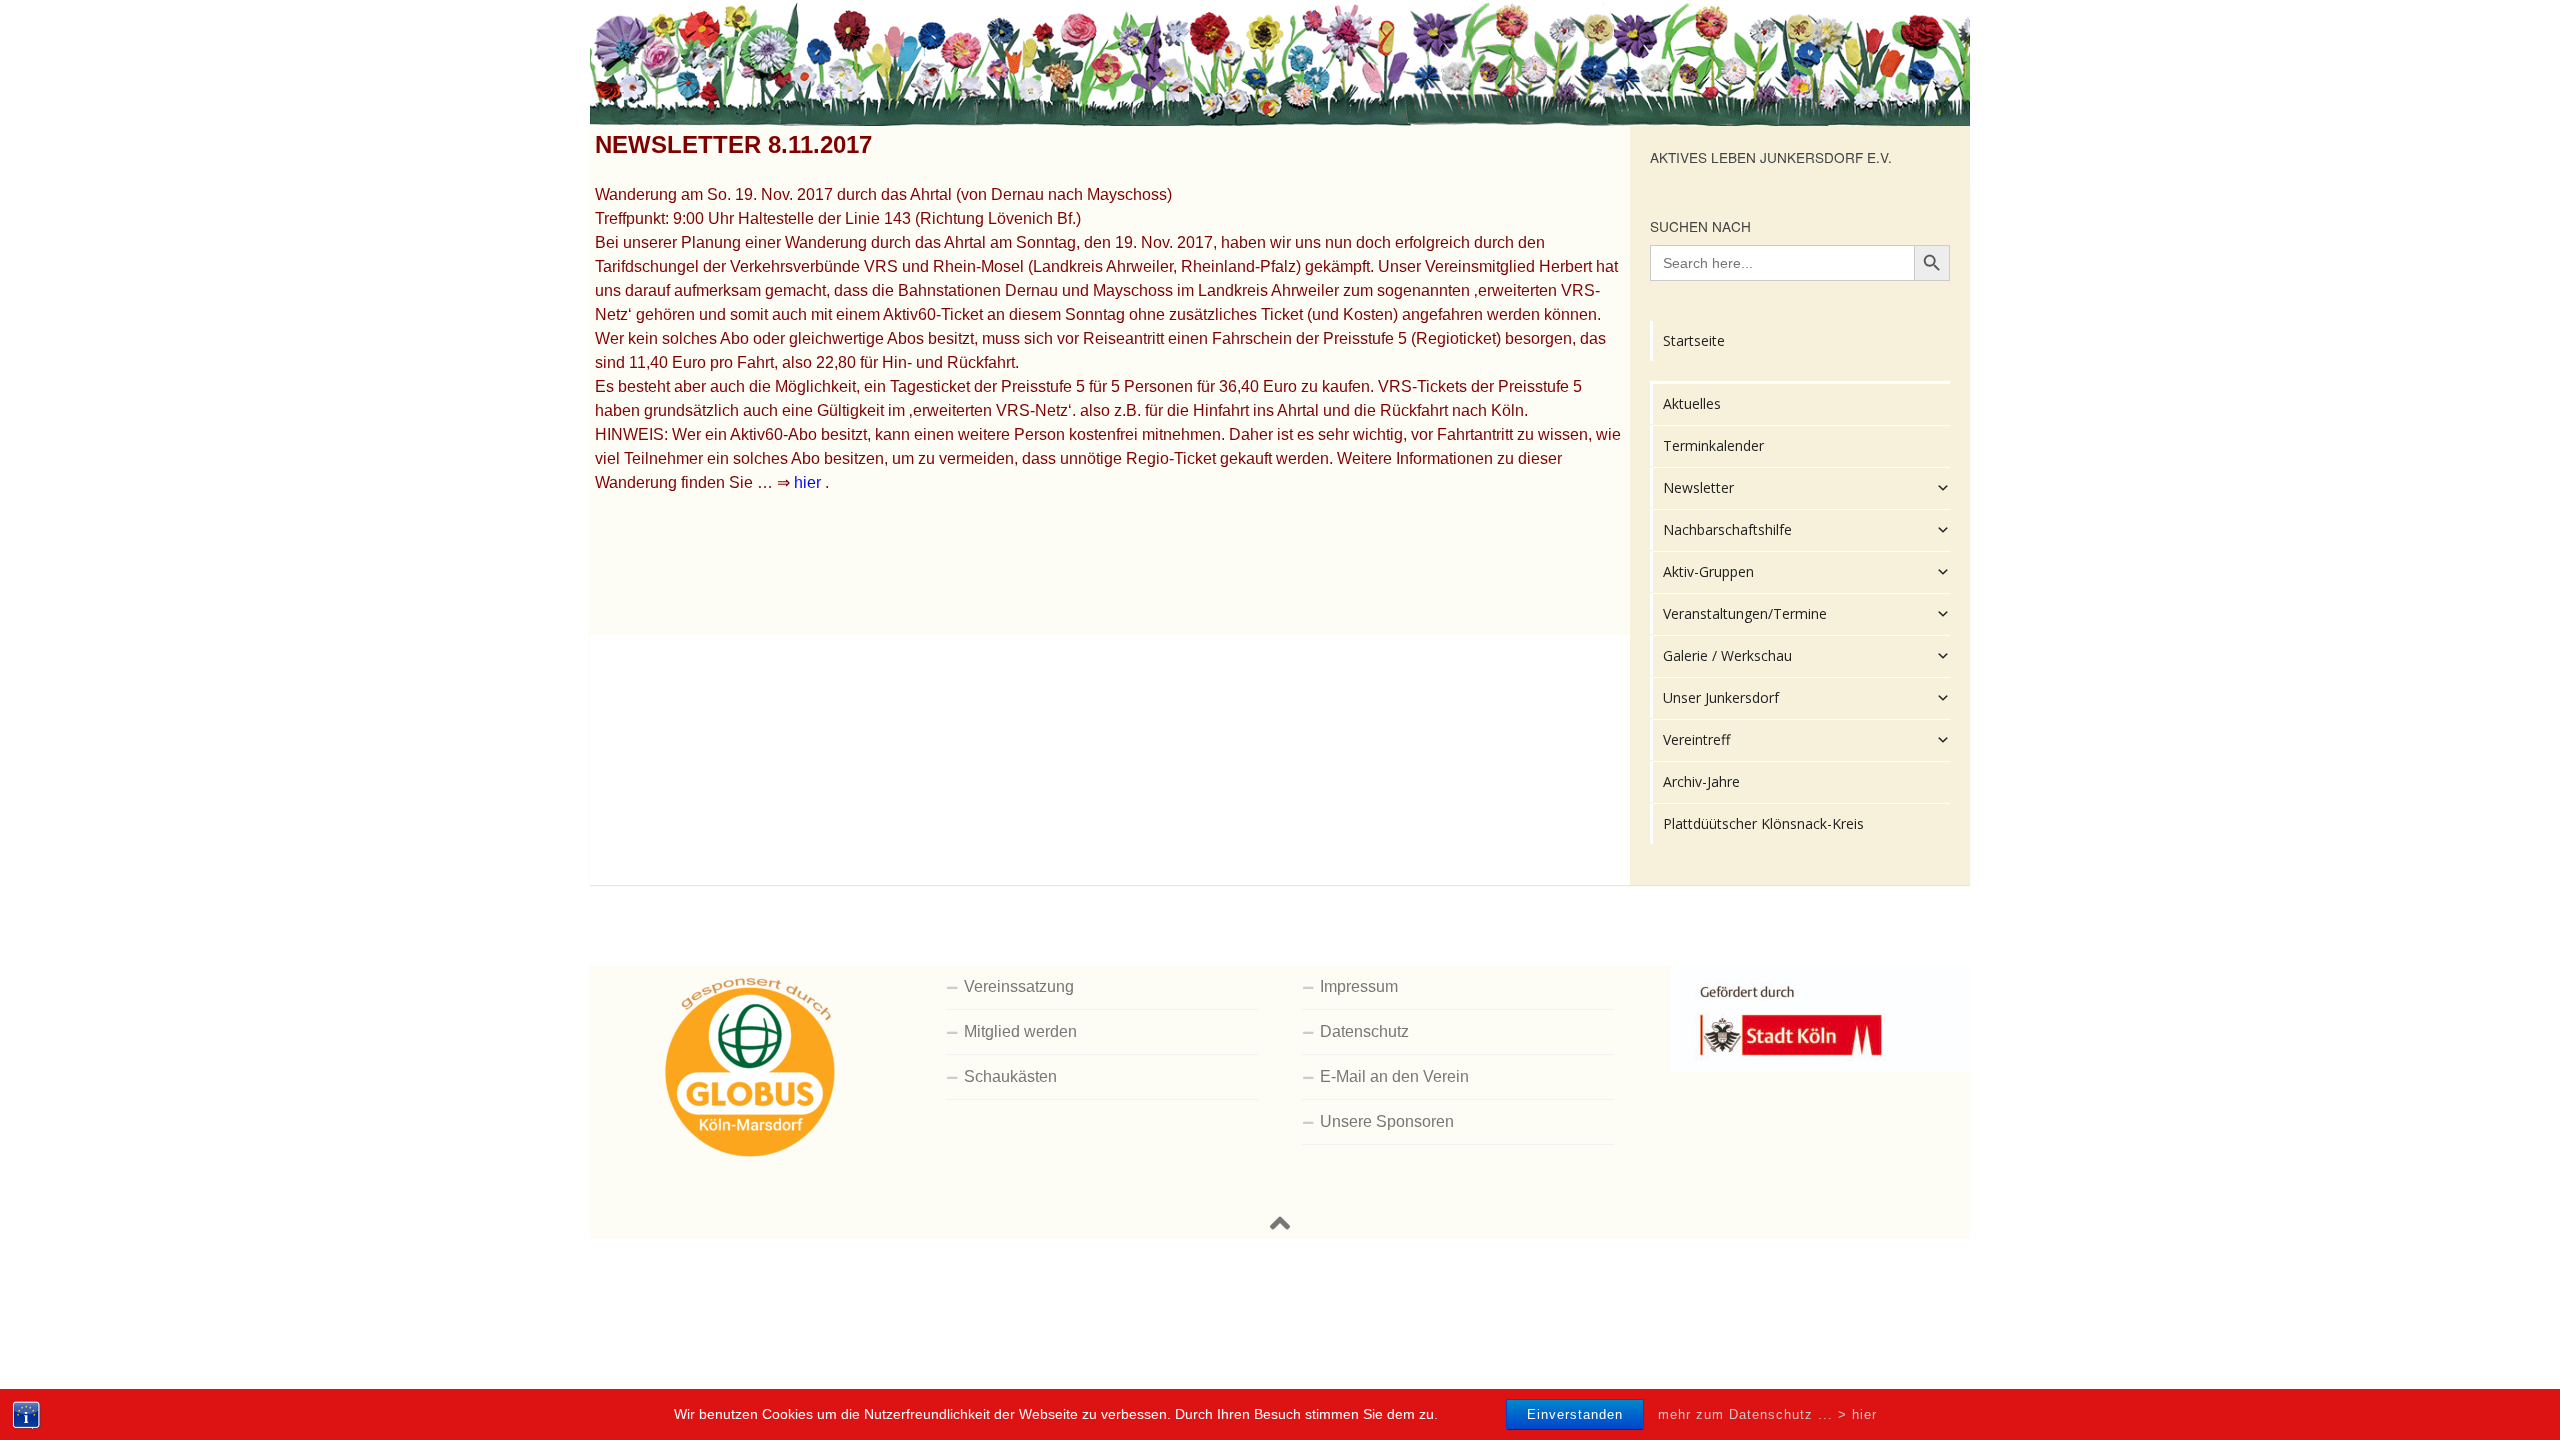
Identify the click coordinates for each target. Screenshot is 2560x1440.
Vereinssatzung (1019, 986)
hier (807, 482)
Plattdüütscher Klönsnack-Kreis (1763, 823)
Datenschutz (1364, 1031)
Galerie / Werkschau (1727, 655)
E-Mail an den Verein (1394, 1076)
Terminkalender (1713, 445)
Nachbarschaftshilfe (1727, 529)
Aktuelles (1692, 403)
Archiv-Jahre (1701, 781)
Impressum (1359, 986)
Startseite (1694, 340)
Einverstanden (1575, 1414)
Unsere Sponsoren (1387, 1121)
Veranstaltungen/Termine (1745, 613)
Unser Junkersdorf (1721, 697)
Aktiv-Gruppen (1708, 571)
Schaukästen (1010, 1076)
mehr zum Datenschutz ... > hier (1767, 1413)
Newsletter (1698, 487)
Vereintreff (1696, 739)
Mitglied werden (1020, 1031)
